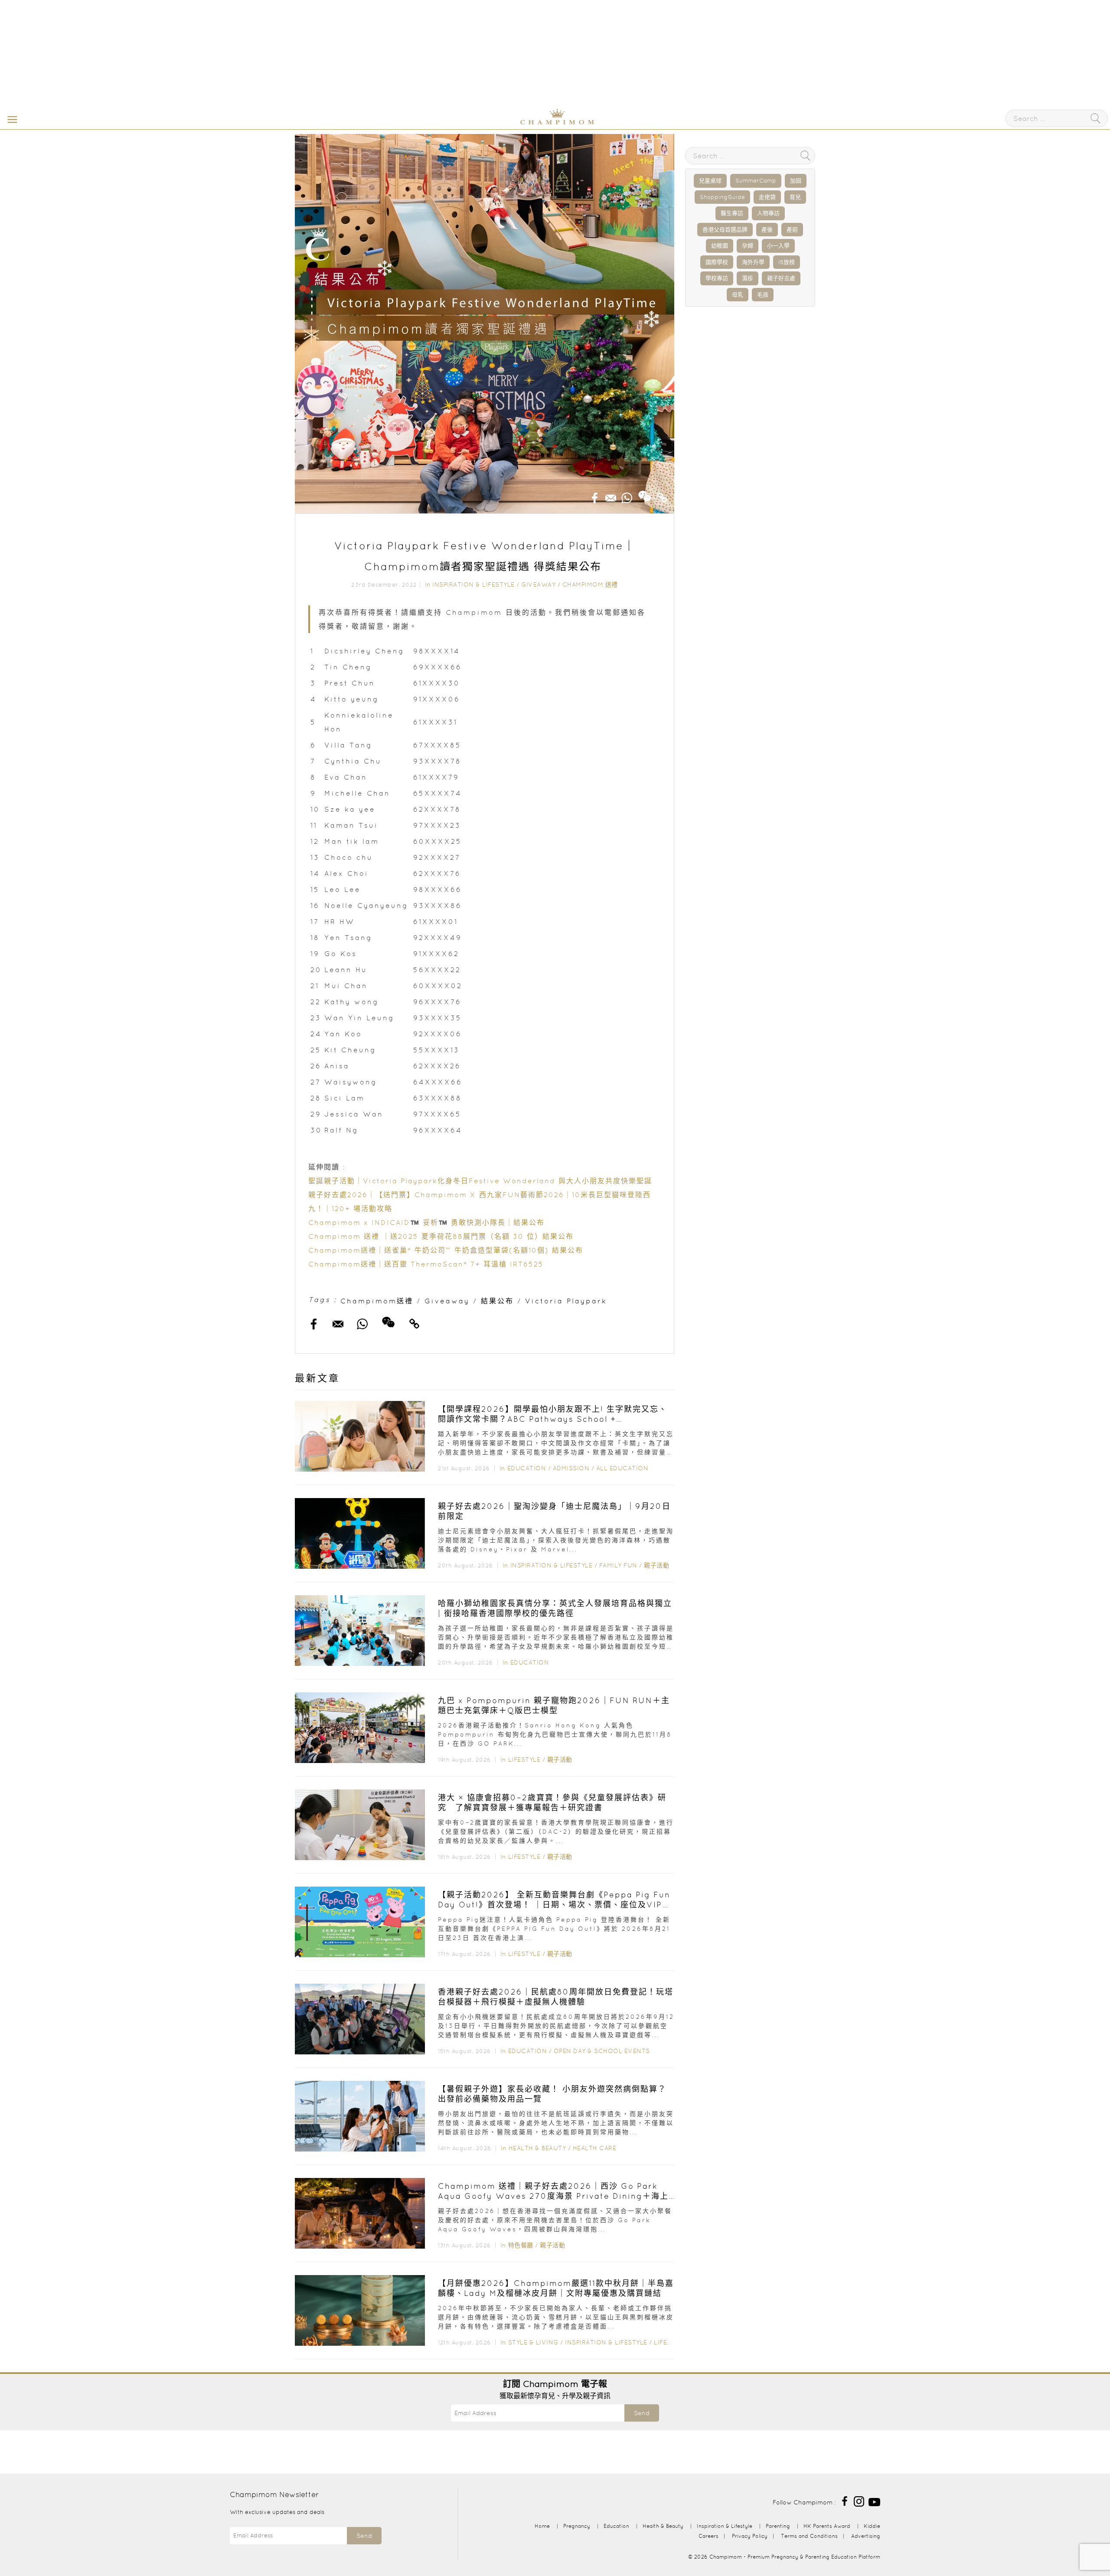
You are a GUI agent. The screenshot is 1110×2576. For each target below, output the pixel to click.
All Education (622, 1468)
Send (642, 2413)
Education (527, 1468)
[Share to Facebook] (595, 495)
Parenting (778, 2526)
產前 (792, 230)
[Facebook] (845, 2501)
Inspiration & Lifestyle (473, 584)
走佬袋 (767, 197)
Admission (571, 1468)
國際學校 (717, 262)
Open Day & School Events (602, 2051)
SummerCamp (756, 181)
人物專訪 (768, 213)
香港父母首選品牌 (725, 230)
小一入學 (778, 246)
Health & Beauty (537, 2148)
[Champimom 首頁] (503, 123)
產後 (767, 230)
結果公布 (497, 1301)
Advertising (866, 2536)
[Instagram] (859, 2501)
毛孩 (763, 295)
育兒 (795, 197)
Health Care (595, 2148)
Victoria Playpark (566, 1301)
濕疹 (748, 278)
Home (542, 2526)
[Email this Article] (611, 495)
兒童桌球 (710, 181)
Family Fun (618, 1565)
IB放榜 (787, 262)
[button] (10, 119)
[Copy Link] (663, 495)
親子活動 (656, 1565)
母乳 (738, 295)
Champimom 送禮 (590, 584)
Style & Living (533, 2342)
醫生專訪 (732, 213)
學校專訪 (717, 278)
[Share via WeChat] (645, 493)
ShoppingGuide (722, 197)
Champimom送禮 (377, 1301)
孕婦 (748, 246)
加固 (796, 181)
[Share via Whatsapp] (627, 495)
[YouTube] (874, 2501)
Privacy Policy (750, 2536)
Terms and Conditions (809, 2536)
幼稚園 (720, 246)
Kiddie (872, 2526)
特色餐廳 (521, 2245)
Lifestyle (524, 1760)
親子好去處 (781, 278)
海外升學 (753, 262)
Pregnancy (577, 2526)
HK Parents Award (827, 2526)
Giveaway (538, 584)
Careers (708, 2536)
